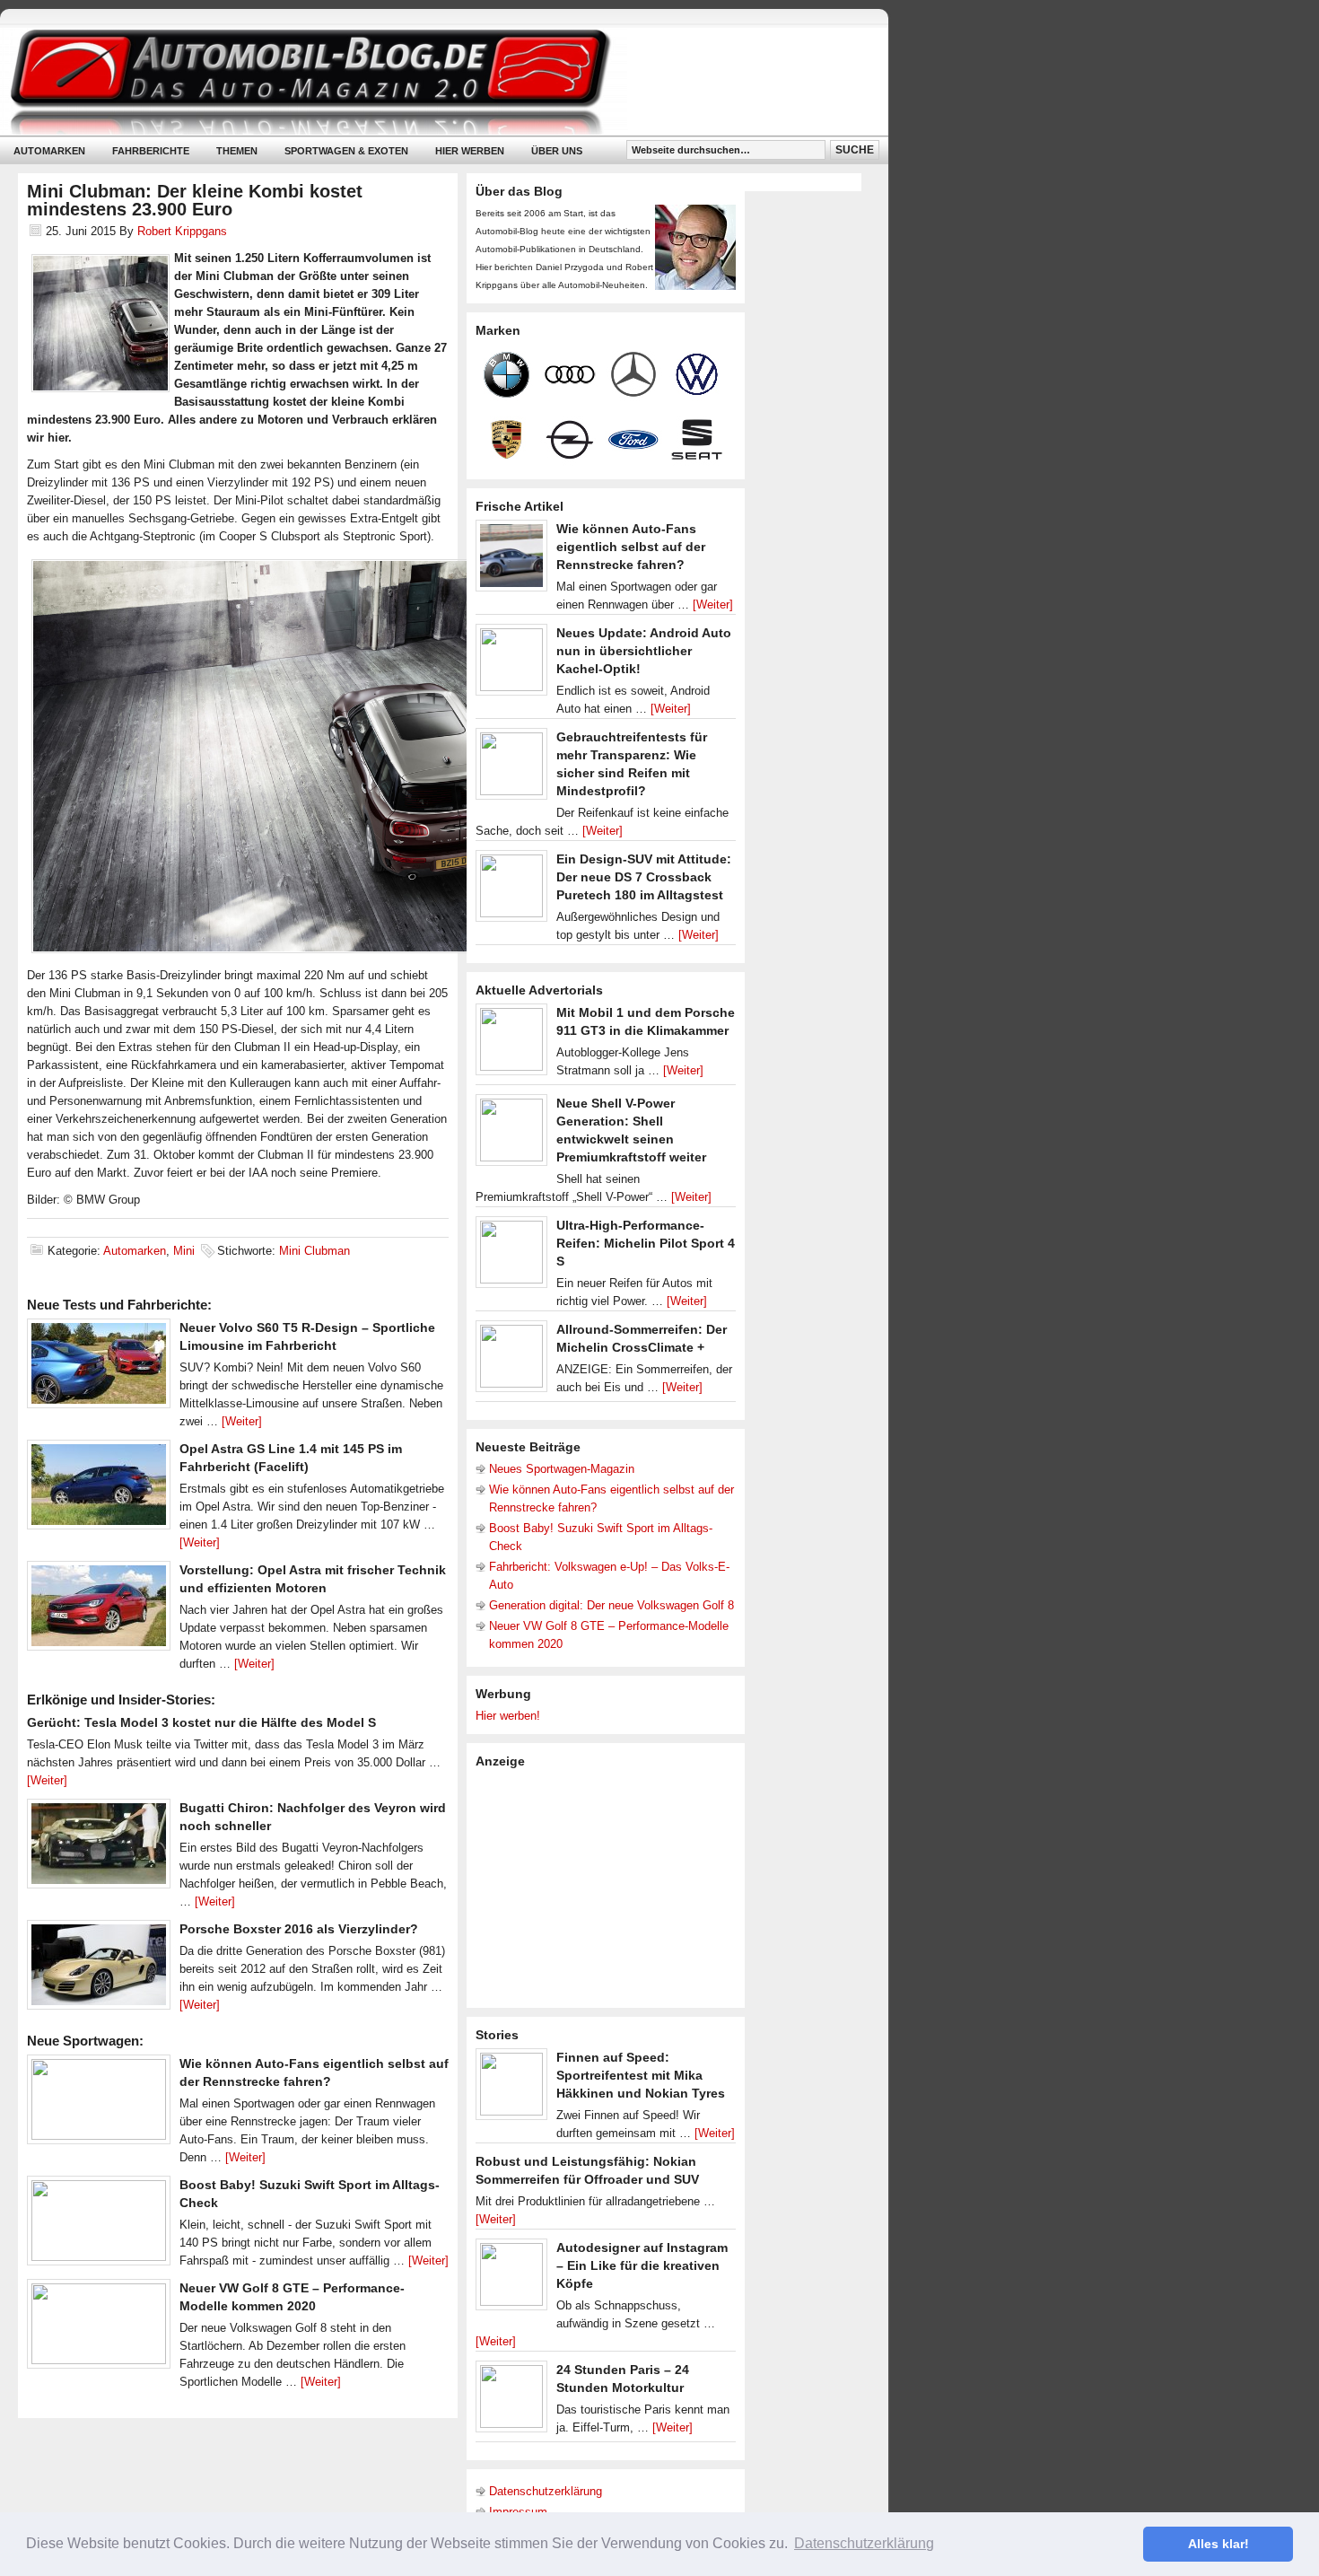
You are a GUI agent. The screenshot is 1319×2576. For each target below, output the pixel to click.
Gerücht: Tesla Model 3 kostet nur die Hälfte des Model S (201, 1722)
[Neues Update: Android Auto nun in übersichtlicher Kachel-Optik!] (511, 664)
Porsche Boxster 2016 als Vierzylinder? (299, 1929)
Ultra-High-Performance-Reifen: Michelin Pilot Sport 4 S (646, 1243)
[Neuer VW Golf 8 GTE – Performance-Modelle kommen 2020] (99, 2328)
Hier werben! (508, 1716)
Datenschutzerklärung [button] (864, 2543)
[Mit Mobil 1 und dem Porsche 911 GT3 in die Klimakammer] (511, 1044)
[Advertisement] (610, 1887)
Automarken (49, 151)
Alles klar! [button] (1219, 2544)
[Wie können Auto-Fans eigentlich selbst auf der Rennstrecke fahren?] (99, 2104)
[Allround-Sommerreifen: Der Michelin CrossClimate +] (511, 1361)
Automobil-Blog (431, 81)
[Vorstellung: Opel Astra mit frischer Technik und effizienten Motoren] (99, 1610)
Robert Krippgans (182, 231)
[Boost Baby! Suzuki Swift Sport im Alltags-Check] (99, 2225)
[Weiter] (242, 1421)
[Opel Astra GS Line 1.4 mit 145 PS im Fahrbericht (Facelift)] (99, 1489)
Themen (237, 151)
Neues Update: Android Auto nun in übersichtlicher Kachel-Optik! (644, 651)
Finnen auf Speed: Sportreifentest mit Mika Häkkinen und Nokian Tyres (641, 2075)
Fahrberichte (151, 151)
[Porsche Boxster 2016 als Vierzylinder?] (99, 1969)
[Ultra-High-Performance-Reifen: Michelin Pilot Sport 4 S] (511, 1257)
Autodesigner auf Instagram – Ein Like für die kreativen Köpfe (642, 2265)
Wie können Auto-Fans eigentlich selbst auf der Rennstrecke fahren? (631, 547)
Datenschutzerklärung (546, 2491)
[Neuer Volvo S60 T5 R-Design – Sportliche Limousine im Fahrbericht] (99, 1368)
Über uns (557, 151)
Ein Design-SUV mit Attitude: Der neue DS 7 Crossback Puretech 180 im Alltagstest (644, 877)
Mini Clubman (314, 1251)
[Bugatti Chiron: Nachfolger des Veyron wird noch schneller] (99, 1848)
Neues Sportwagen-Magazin (562, 1469)
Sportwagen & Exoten (346, 151)
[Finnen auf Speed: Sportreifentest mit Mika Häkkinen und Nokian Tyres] (511, 2089)
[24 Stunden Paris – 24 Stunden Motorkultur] (511, 2401)
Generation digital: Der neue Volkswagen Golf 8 (611, 1605)
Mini (184, 1251)
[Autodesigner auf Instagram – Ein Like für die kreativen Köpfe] (511, 2279)
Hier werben (470, 151)
